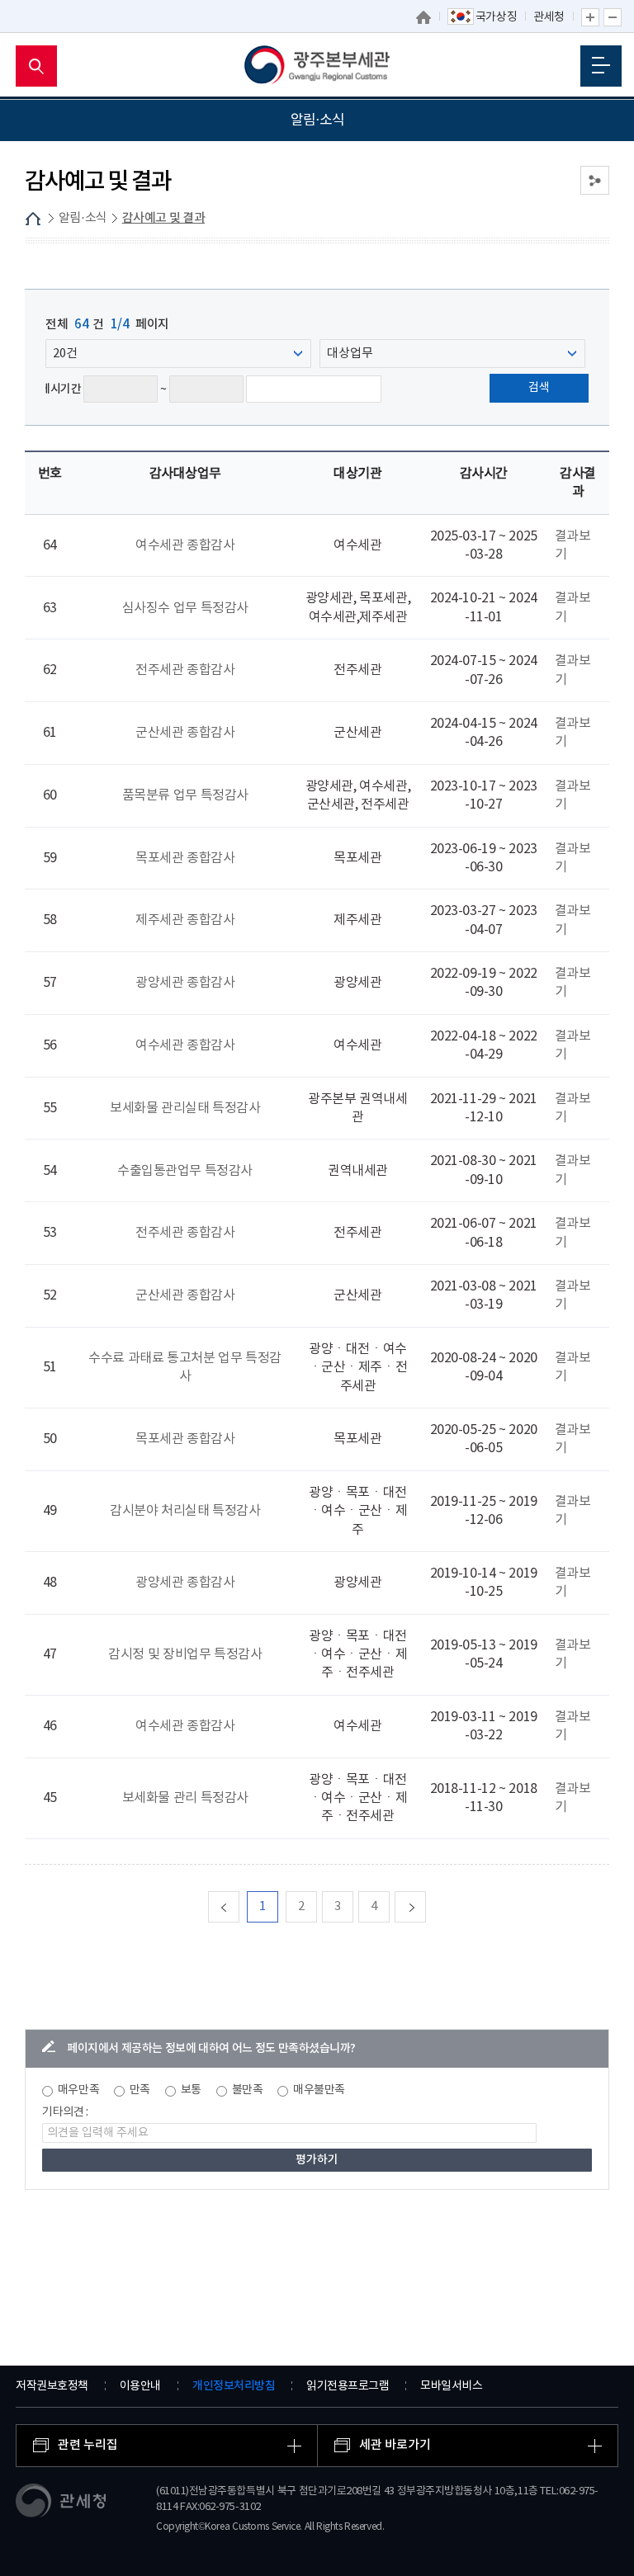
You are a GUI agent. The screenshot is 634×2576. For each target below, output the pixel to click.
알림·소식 (83, 218)
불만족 (248, 2090)
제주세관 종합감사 (185, 920)
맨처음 (239, 1906)
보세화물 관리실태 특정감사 (185, 1108)
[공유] (595, 180)
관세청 (549, 17)
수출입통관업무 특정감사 (185, 1171)
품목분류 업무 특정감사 (185, 795)
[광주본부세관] (317, 66)
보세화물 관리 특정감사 (185, 1798)
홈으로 (423, 17)
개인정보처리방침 (234, 2386)
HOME (33, 219)
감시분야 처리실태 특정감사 (185, 1511)
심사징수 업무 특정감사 (185, 608)
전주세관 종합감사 (185, 670)
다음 (426, 1906)
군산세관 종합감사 (185, 733)
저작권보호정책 (52, 2386)
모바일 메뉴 (601, 66)
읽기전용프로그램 (348, 2386)
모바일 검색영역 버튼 (36, 66)
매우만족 (78, 2090)
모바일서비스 (451, 2386)
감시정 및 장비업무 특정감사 (185, 1654)
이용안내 (140, 2386)
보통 (191, 2090)
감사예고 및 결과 (164, 218)
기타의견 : (65, 2112)
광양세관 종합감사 (185, 983)
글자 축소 (613, 17)
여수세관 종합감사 (185, 545)
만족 (140, 2090)
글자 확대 (590, 17)
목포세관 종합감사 (185, 858)
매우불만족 (319, 2090)
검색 (539, 388)
